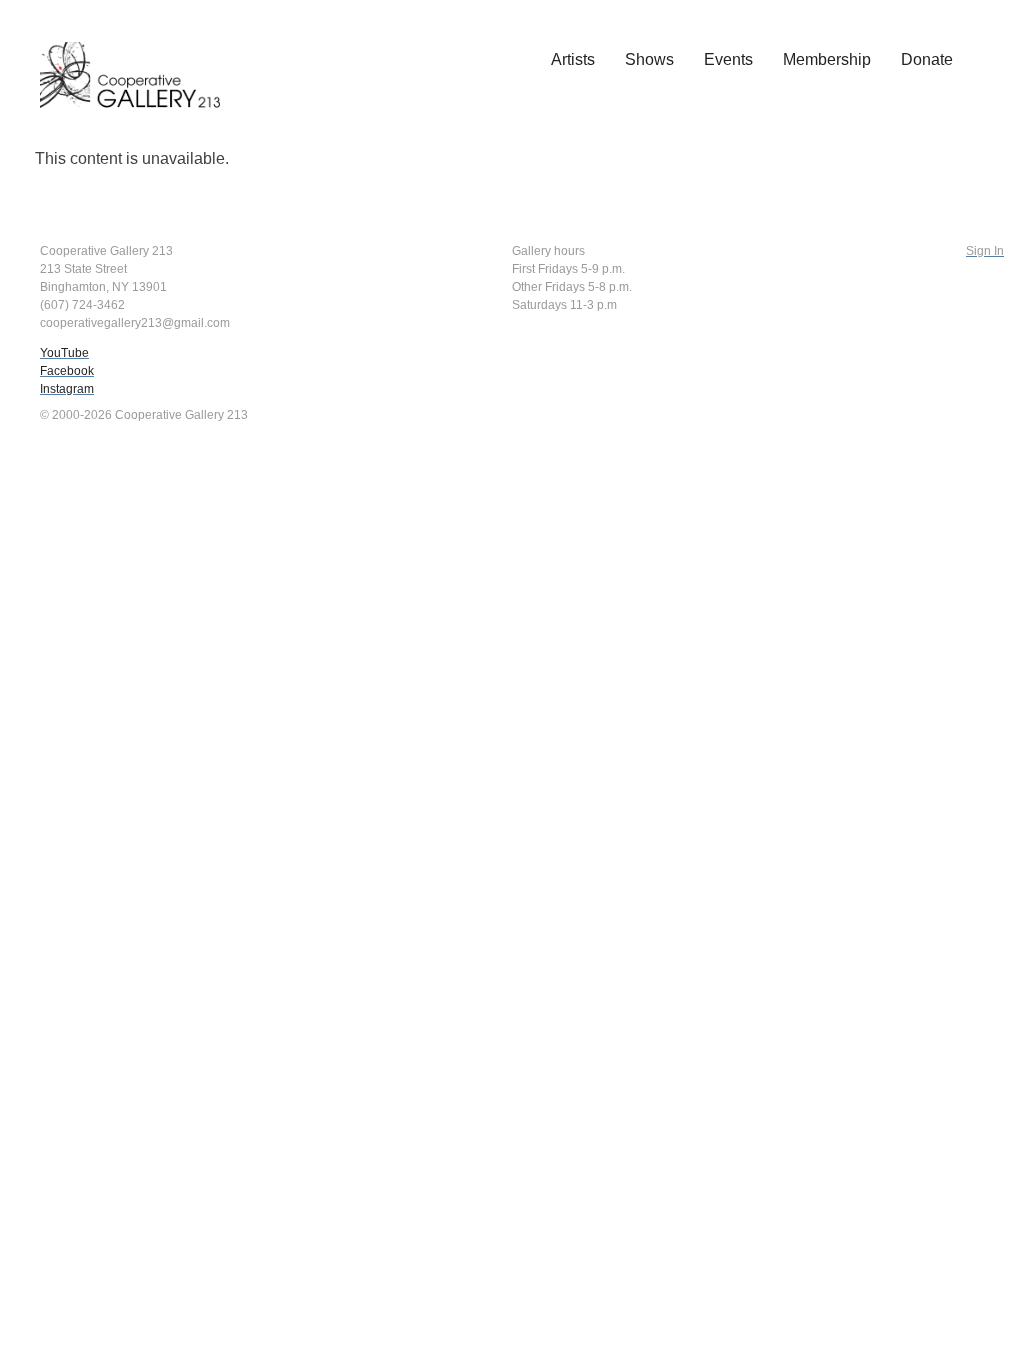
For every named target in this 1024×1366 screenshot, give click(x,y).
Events (728, 59)
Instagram (67, 389)
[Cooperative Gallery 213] (140, 61)
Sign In (985, 251)
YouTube (64, 353)
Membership (827, 59)
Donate (927, 59)
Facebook (67, 371)
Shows (649, 59)
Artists (573, 59)
